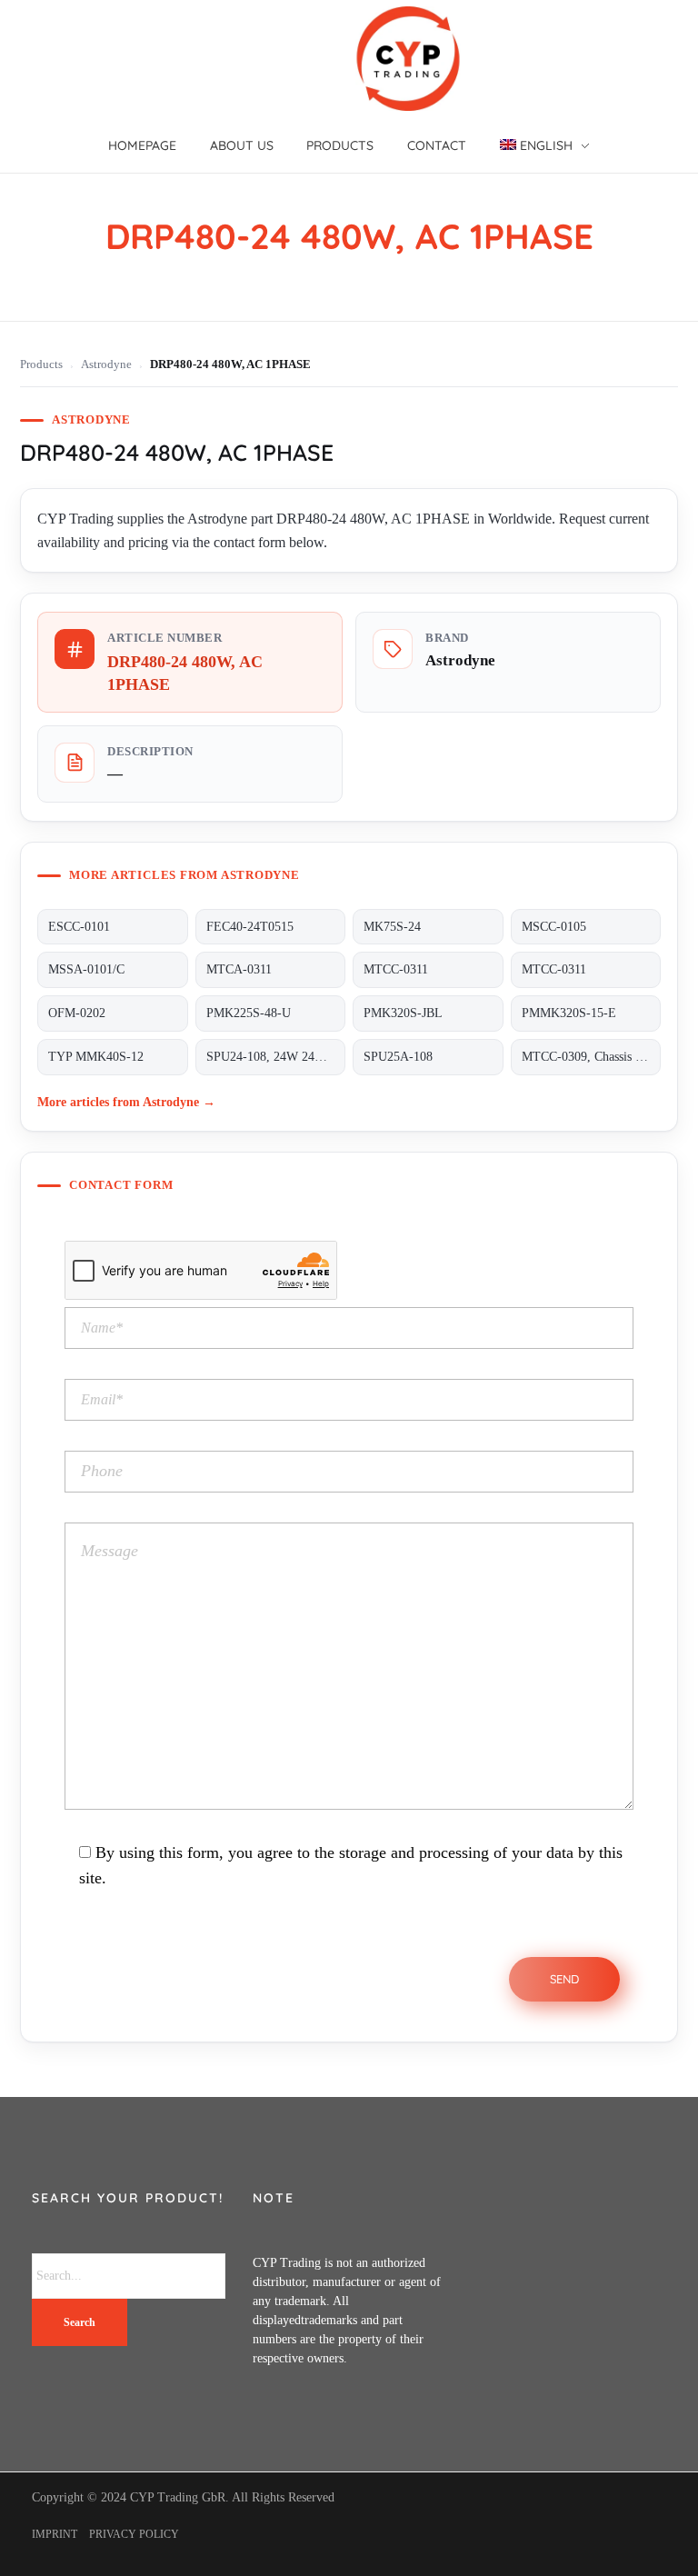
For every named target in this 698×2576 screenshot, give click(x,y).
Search (80, 2322)
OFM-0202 (77, 1013)
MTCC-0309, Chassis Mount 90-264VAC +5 (591, 1057)
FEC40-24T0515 (250, 927)
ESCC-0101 (79, 927)
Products (41, 364)
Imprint (55, 2534)
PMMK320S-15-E (569, 1013)
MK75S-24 (392, 927)
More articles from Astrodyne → (126, 1102)
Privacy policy (134, 2534)
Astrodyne (106, 364)
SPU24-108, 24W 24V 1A (274, 1057)
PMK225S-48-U (249, 1013)
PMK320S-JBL (403, 1013)
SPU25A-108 (398, 1057)
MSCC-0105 (554, 927)
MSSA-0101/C (86, 969)
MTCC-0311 (396, 969)
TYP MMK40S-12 (96, 1057)
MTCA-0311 (239, 969)
